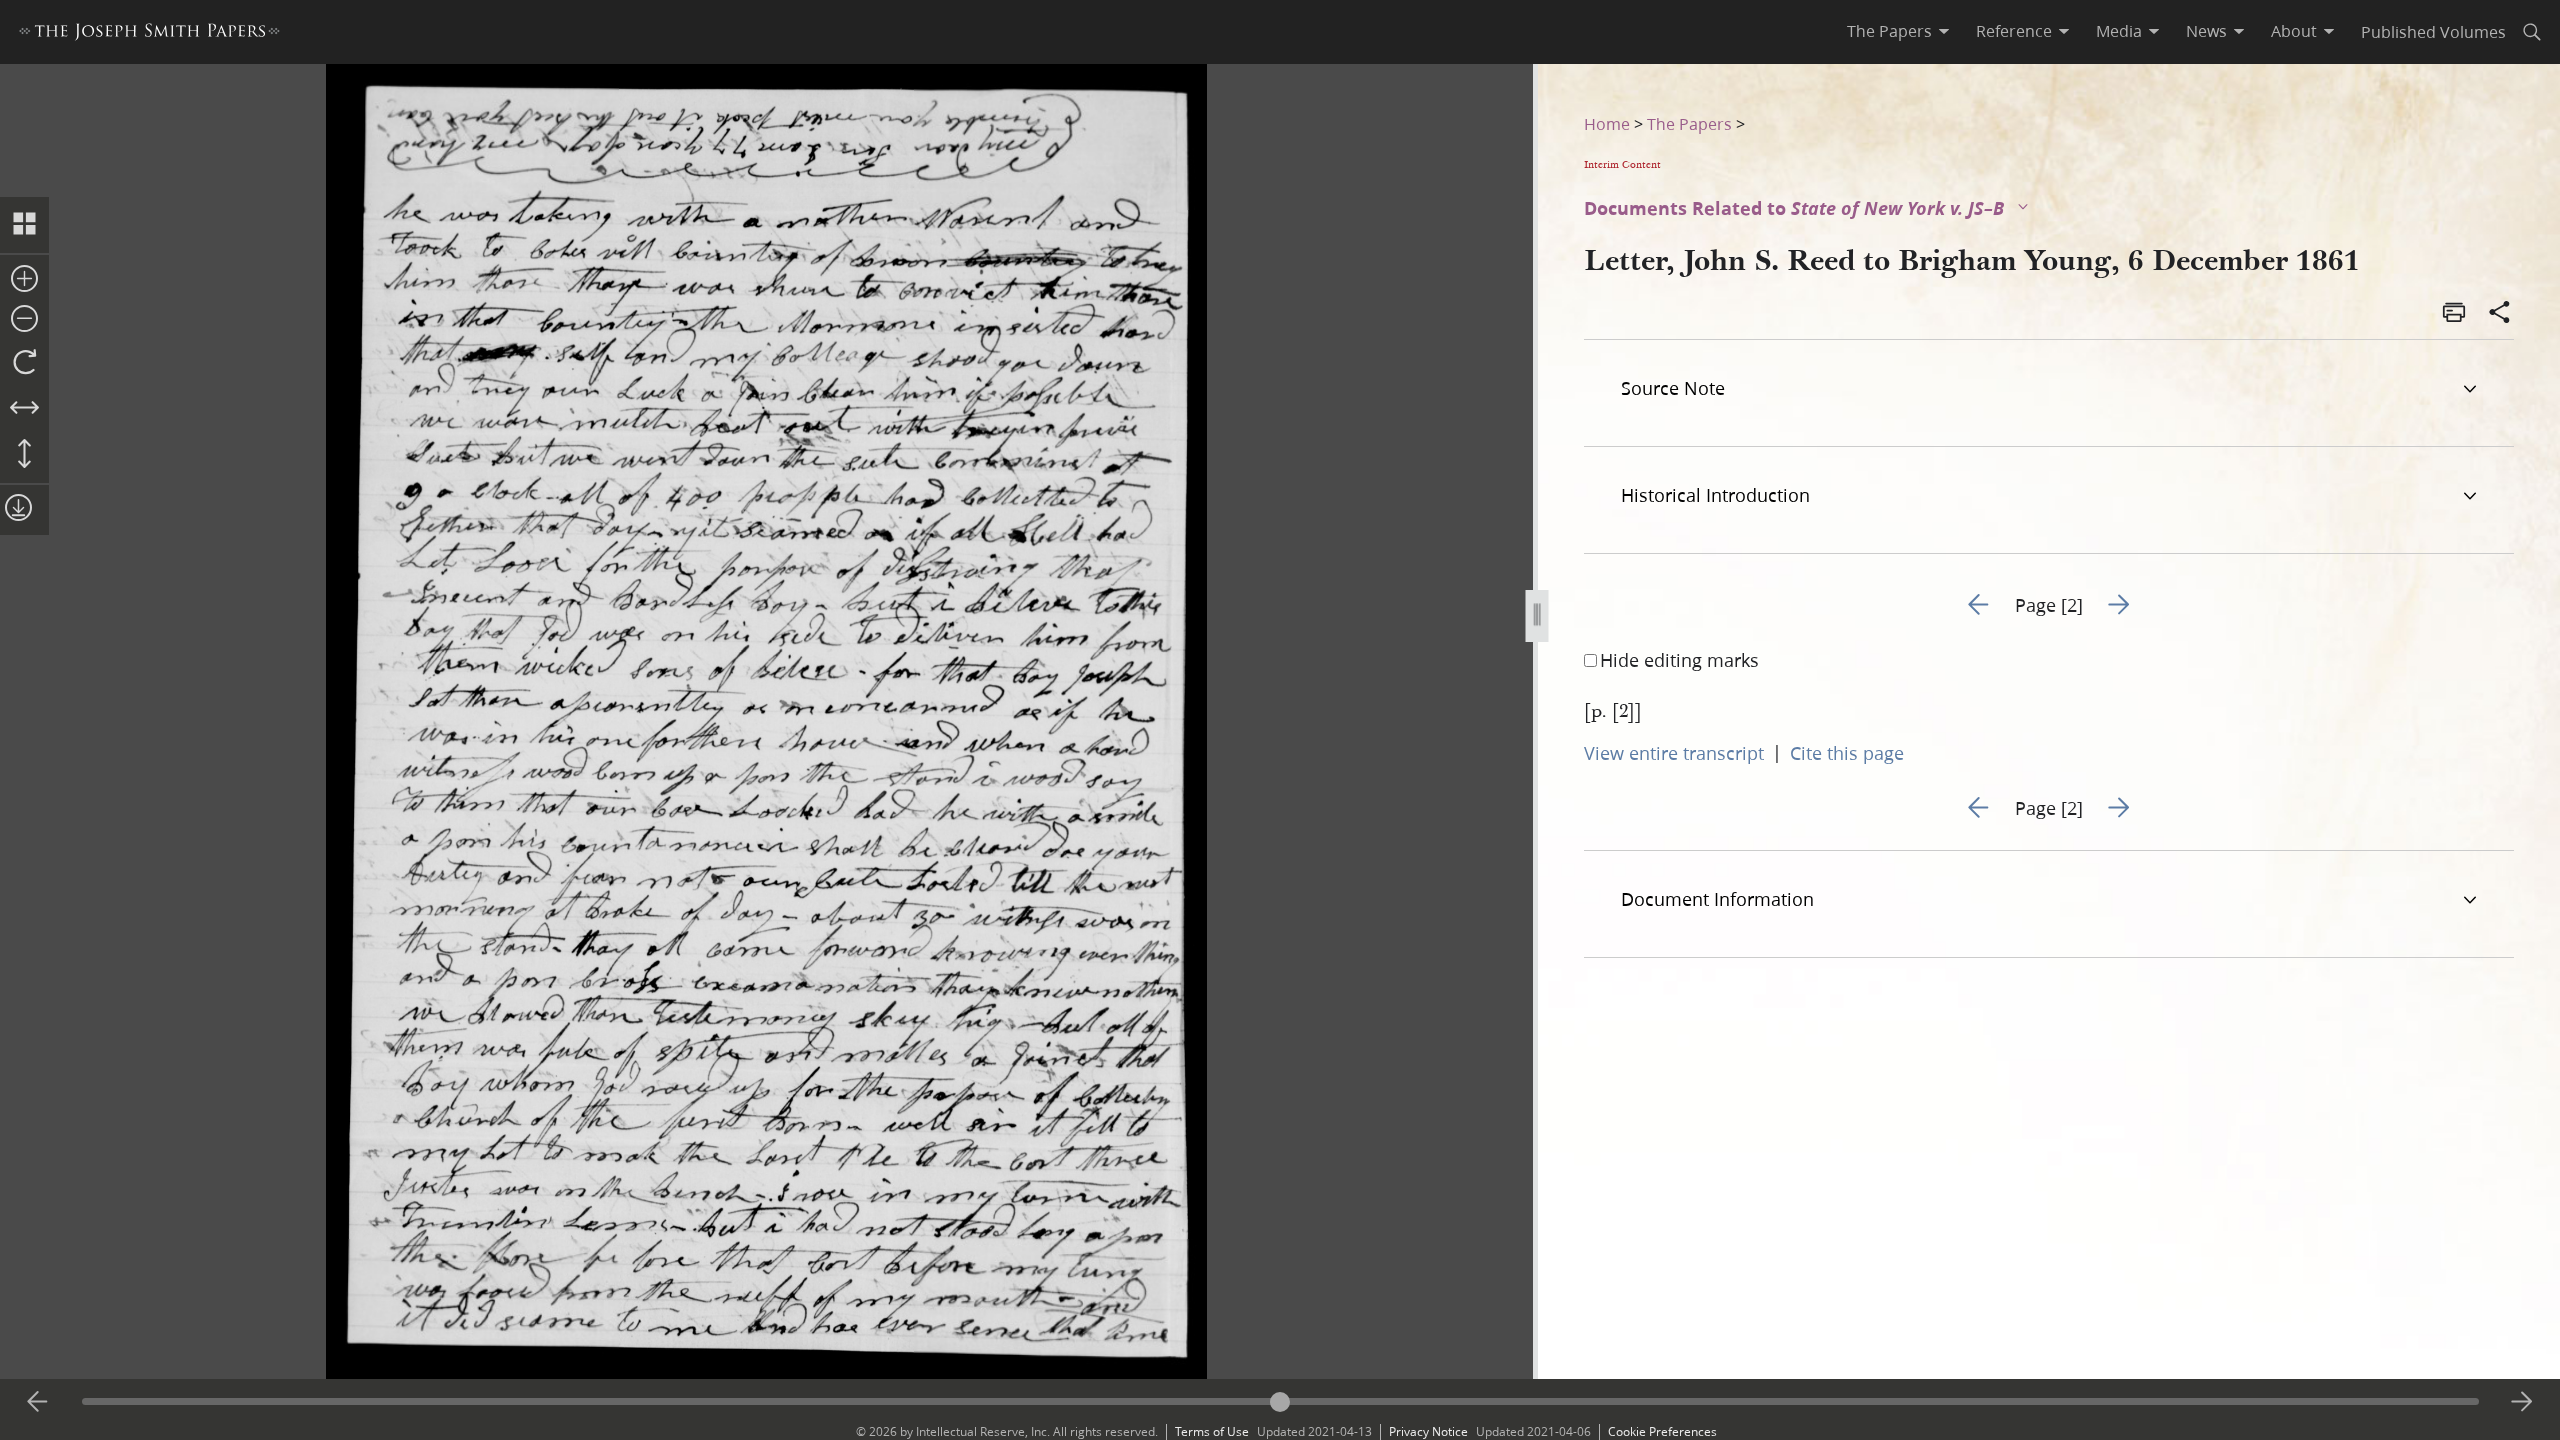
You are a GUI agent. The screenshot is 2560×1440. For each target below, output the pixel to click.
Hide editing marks (1679, 660)
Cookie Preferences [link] (1662, 1431)
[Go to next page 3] (2522, 1402)
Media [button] (2119, 31)
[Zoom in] (24, 280)
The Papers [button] (1889, 31)
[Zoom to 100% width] (24, 409)
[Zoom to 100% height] (24, 455)
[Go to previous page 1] (38, 1402)
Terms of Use (1212, 1431)
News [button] (2206, 31)
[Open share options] (2500, 314)
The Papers (1689, 123)
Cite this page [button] (1847, 753)
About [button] (2294, 31)
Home (1607, 123)
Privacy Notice (1428, 1431)
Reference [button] (2014, 31)
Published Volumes (2433, 31)
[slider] (1280, 1401)
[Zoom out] (24, 320)
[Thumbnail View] (24, 225)
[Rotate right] (24, 363)
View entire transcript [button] (1674, 753)
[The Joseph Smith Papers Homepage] (149, 34)
